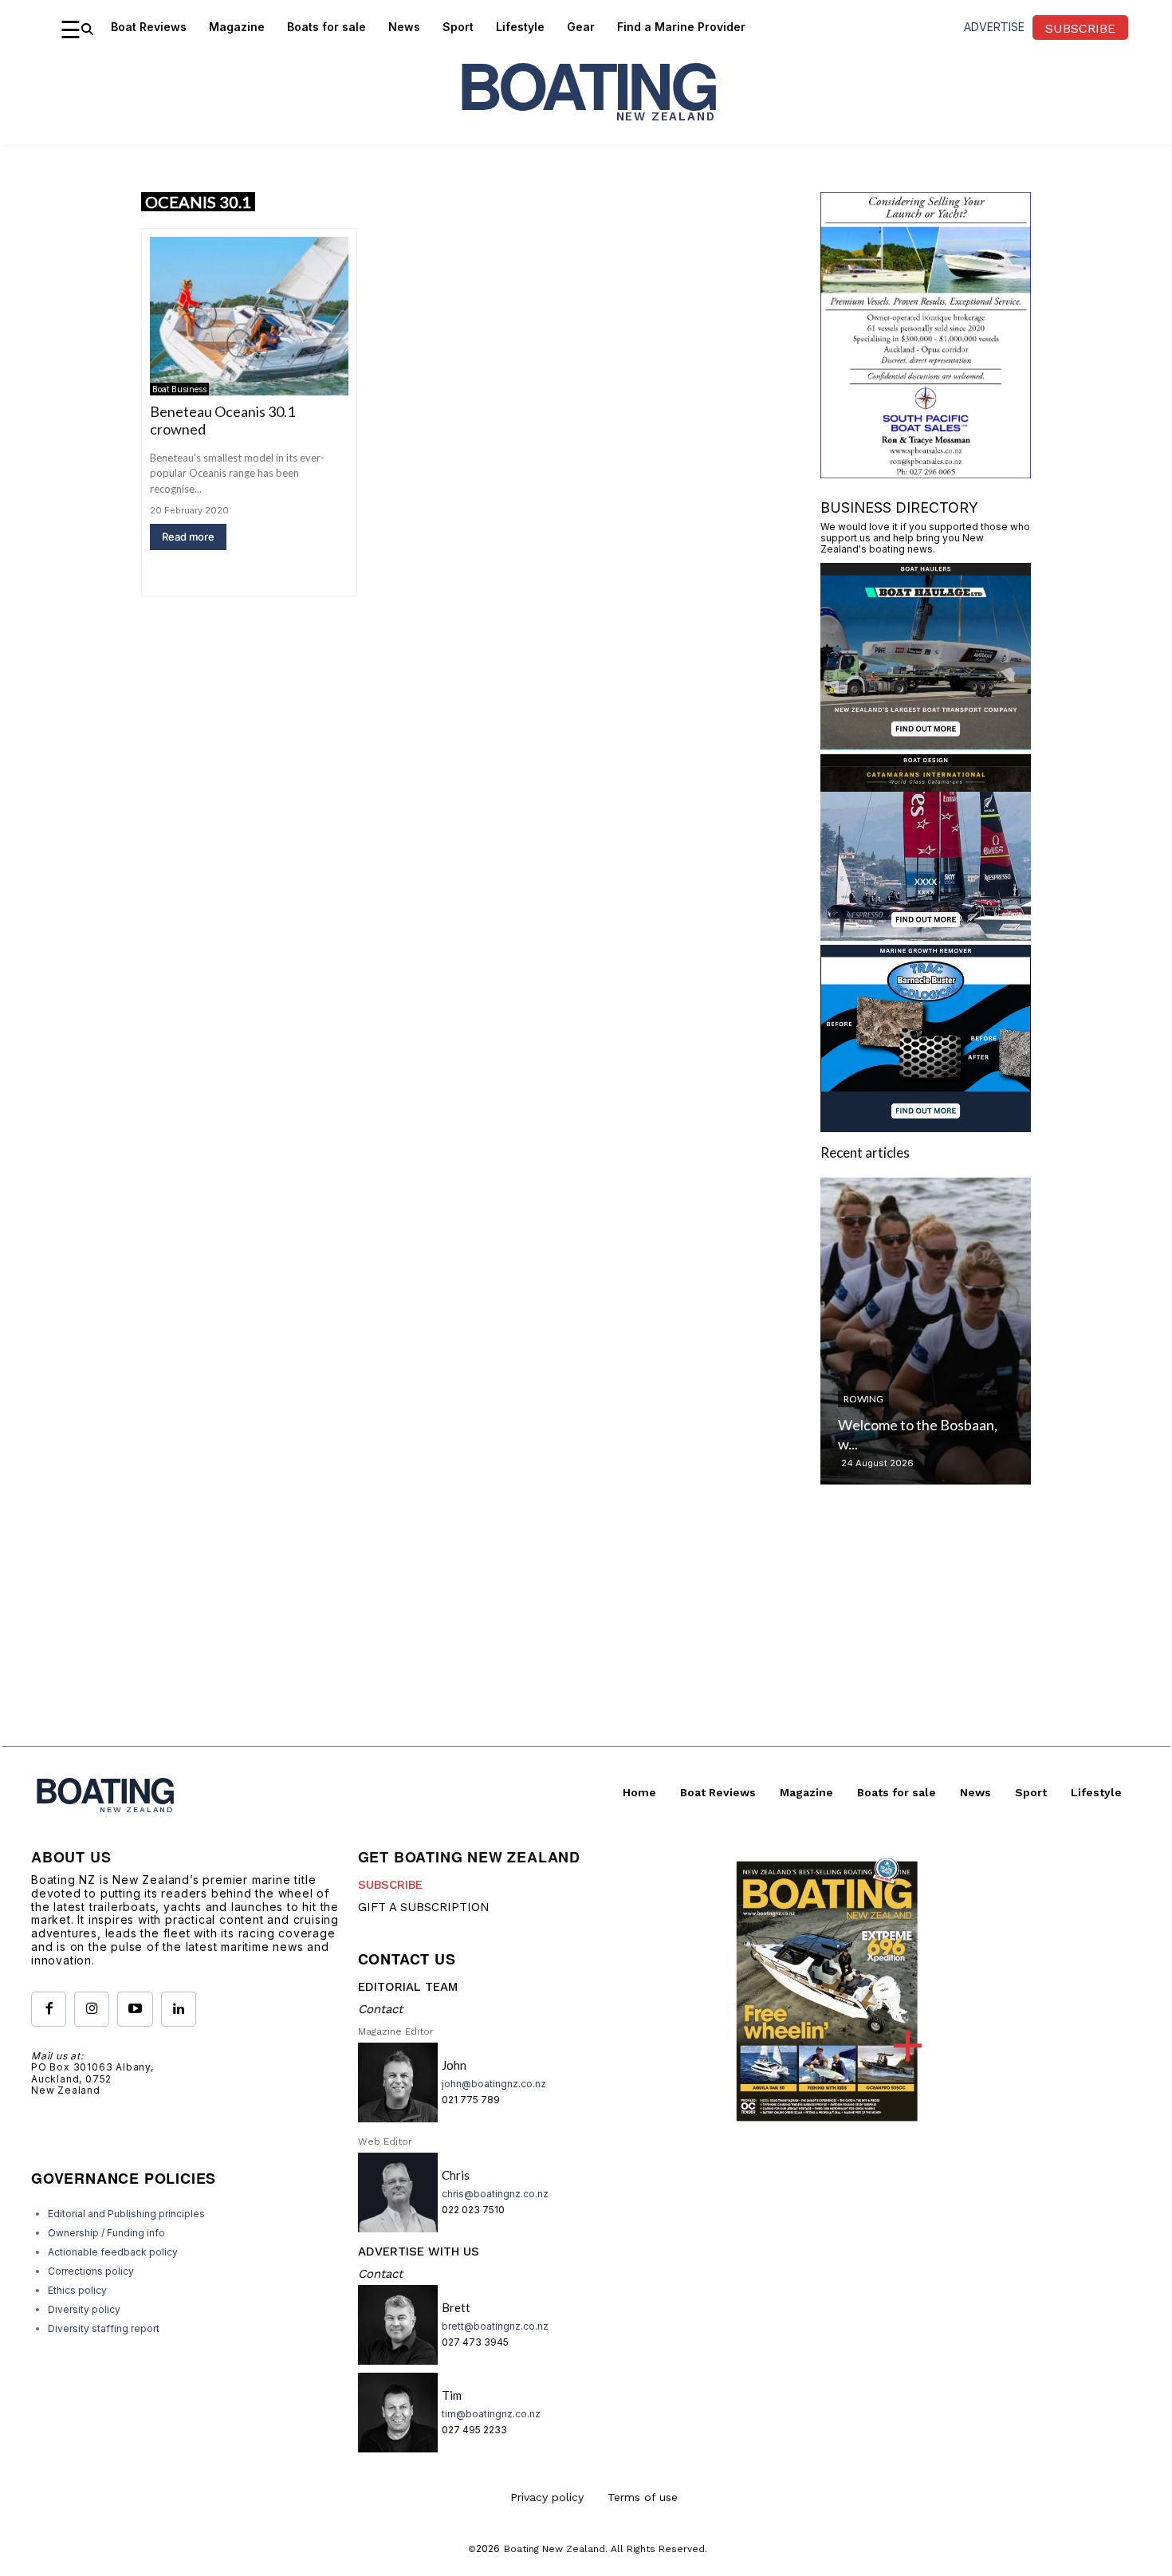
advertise (994, 27)
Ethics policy (77, 2290)
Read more (188, 537)
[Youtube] (135, 2009)
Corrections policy (91, 2271)
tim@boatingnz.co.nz (491, 2414)
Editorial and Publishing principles (126, 2214)
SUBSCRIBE (390, 1885)
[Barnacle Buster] (926, 1127)
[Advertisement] (586, 1634)
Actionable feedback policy (113, 2252)
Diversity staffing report (104, 2328)
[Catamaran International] (926, 936)
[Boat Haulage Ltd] (926, 745)
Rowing (863, 1399)
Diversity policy (84, 2309)
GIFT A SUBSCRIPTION (424, 1907)
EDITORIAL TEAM (408, 1987)
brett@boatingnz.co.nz (495, 2326)
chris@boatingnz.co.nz (495, 2194)
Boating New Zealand (555, 2549)
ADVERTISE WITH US (419, 2252)
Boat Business (179, 389)
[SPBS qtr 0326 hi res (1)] (926, 473)
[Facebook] (49, 2009)
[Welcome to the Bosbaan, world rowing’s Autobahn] (926, 1331)
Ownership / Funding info (106, 2233)
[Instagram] (92, 2009)
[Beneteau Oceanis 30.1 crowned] (249, 316)
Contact (380, 2009)
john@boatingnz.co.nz (494, 2084)
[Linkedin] (179, 2009)
